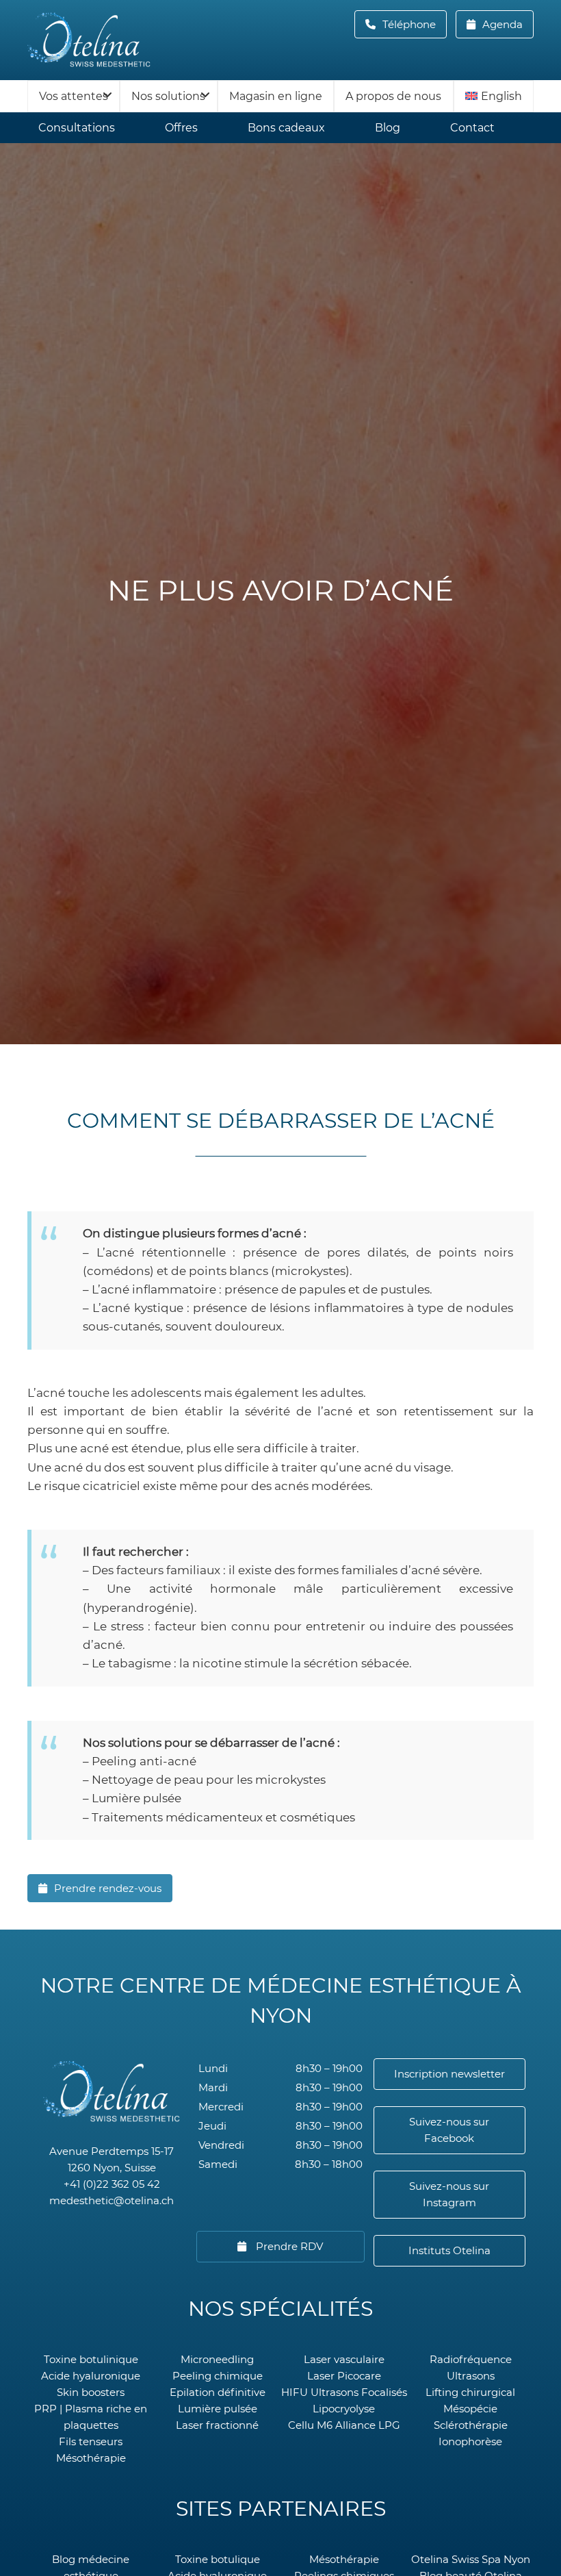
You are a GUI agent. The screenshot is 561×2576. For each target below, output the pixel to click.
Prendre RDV (288, 2246)
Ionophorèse (470, 2441)
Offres (181, 128)
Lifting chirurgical (470, 2392)
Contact (472, 128)
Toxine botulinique (91, 2359)
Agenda (501, 24)
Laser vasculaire (344, 2359)
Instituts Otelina (449, 2250)
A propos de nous (393, 96)
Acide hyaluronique (91, 2376)
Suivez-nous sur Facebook (449, 2130)
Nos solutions (168, 96)
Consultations (77, 128)
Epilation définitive (218, 2392)
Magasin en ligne (276, 96)
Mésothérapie (91, 2458)
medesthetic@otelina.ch (112, 2200)
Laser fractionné (217, 2425)
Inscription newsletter (449, 2074)
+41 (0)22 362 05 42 (112, 2184)
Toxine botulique (218, 2559)
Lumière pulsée (218, 2409)
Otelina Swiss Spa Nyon (471, 2559)
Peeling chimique (218, 2376)
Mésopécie (470, 2409)
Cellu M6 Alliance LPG (344, 2425)
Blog (388, 128)
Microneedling (217, 2359)
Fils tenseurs (91, 2441)
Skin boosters (91, 2392)
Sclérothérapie (471, 2425)
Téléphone (413, 24)
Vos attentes (74, 96)
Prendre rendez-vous (108, 1888)
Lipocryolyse (344, 2409)
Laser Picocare (344, 2376)
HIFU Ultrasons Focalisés (344, 2392)
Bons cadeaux (286, 128)
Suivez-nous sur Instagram (449, 2194)
